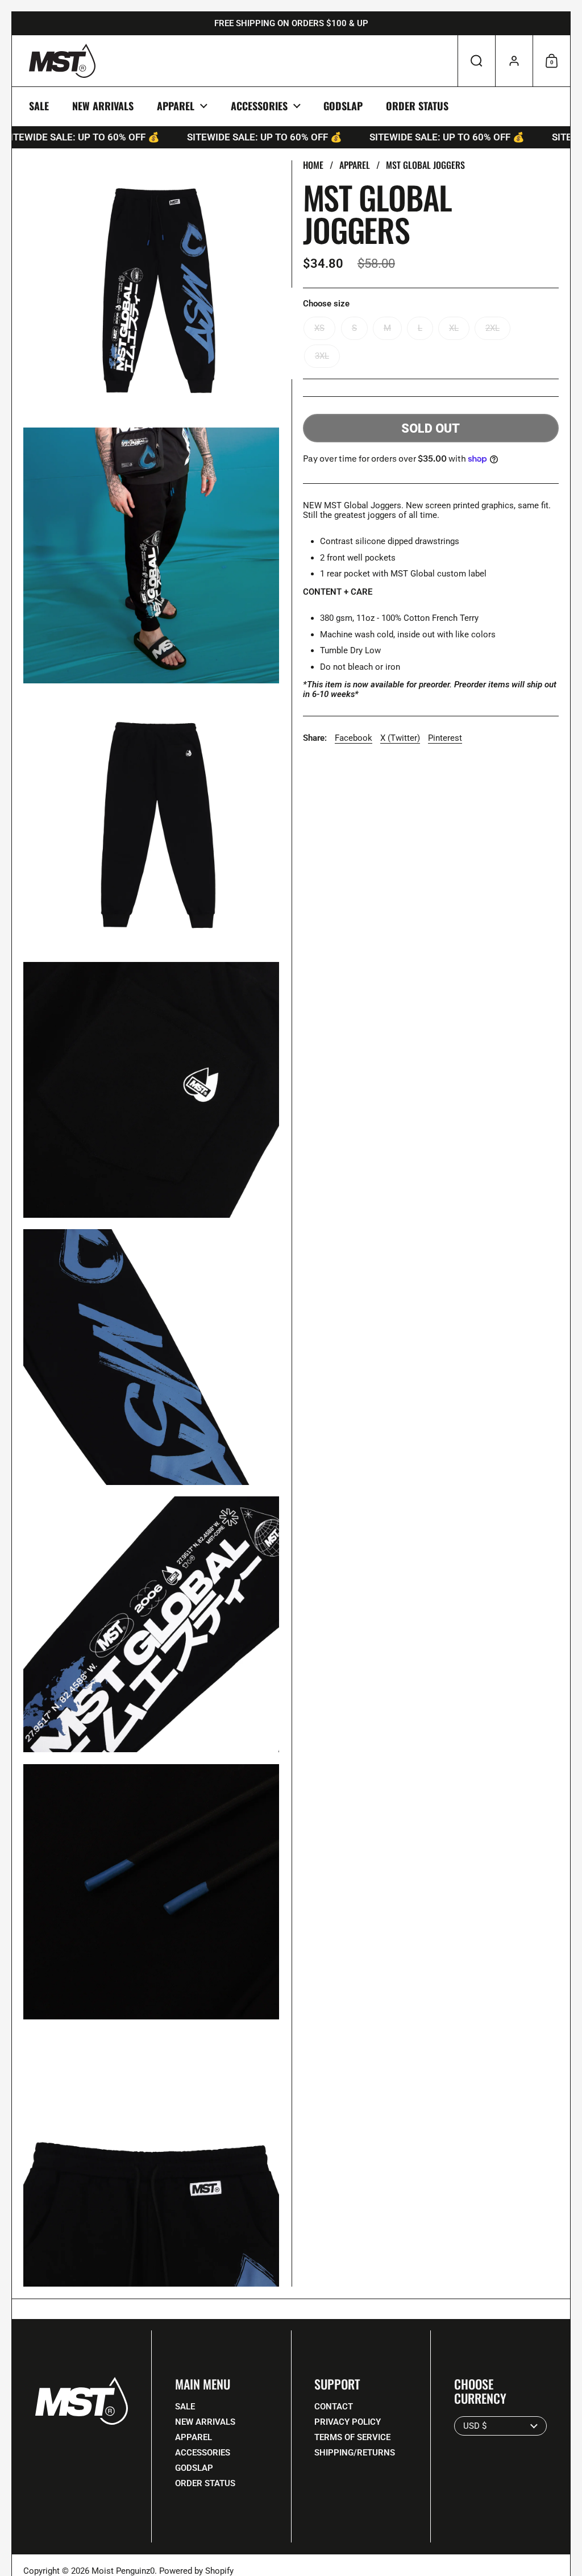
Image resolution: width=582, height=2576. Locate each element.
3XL (322, 356)
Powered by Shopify (196, 2571)
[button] (476, 61)
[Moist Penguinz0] (62, 61)
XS (319, 328)
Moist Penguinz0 (123, 2571)
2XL (492, 328)
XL (454, 328)
